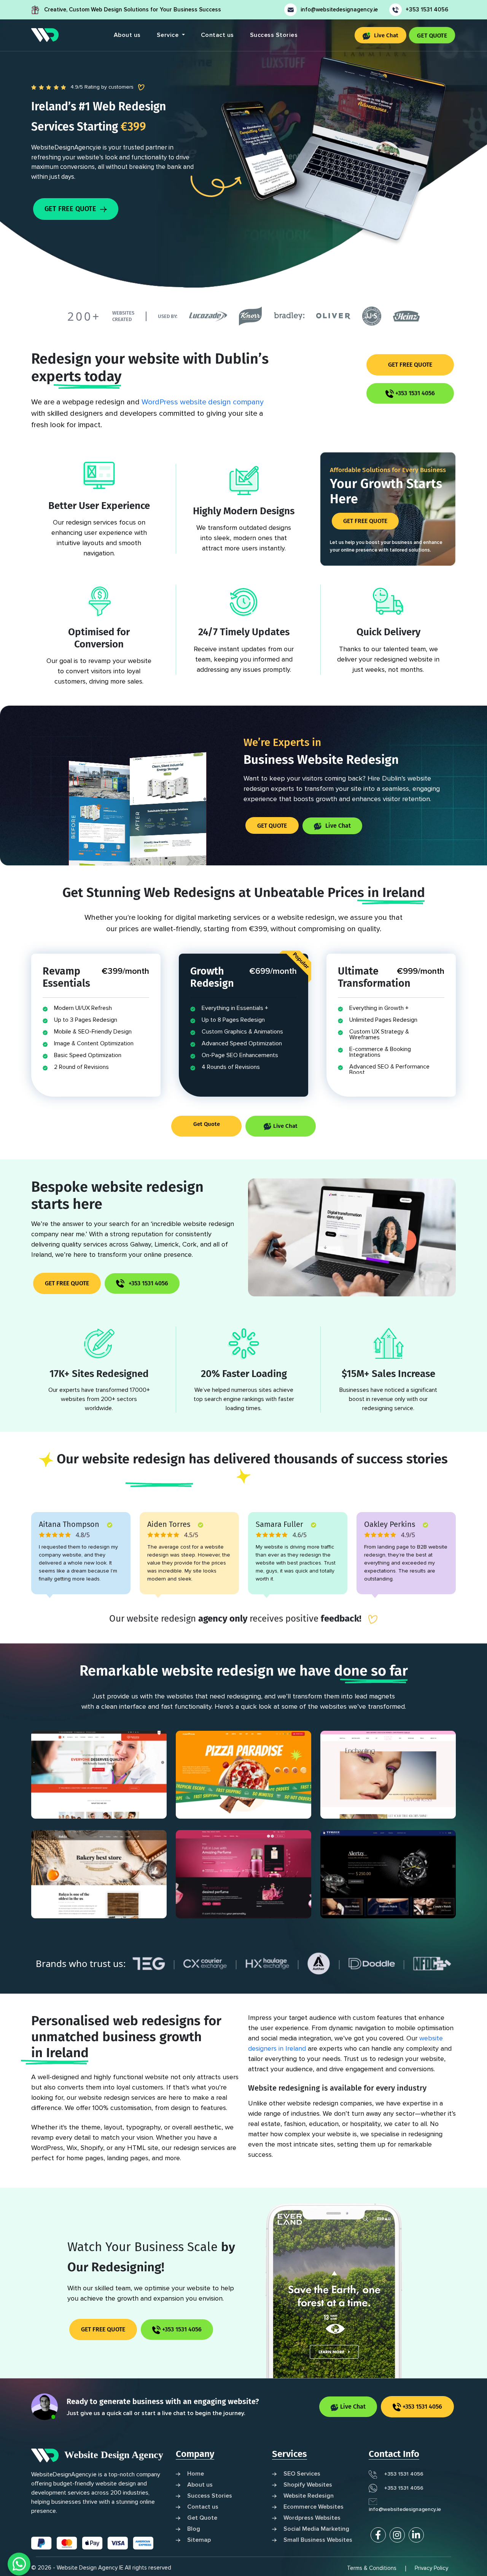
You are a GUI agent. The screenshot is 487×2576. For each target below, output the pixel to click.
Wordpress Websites (312, 2518)
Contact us (217, 35)
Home (196, 2474)
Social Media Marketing (316, 2529)
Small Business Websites (318, 2540)
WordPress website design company (203, 402)
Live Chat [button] (385, 35)
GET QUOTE (432, 36)
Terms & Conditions (372, 2568)
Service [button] (169, 35)
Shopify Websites (308, 2485)
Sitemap (199, 2540)
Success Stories (274, 35)
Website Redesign (309, 2496)
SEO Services (302, 2474)
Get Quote (207, 1124)
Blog (194, 2529)
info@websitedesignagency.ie (339, 10)
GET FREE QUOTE (71, 209)
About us (127, 35)
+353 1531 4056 (427, 10)
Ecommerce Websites (314, 2507)
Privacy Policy (431, 2568)
